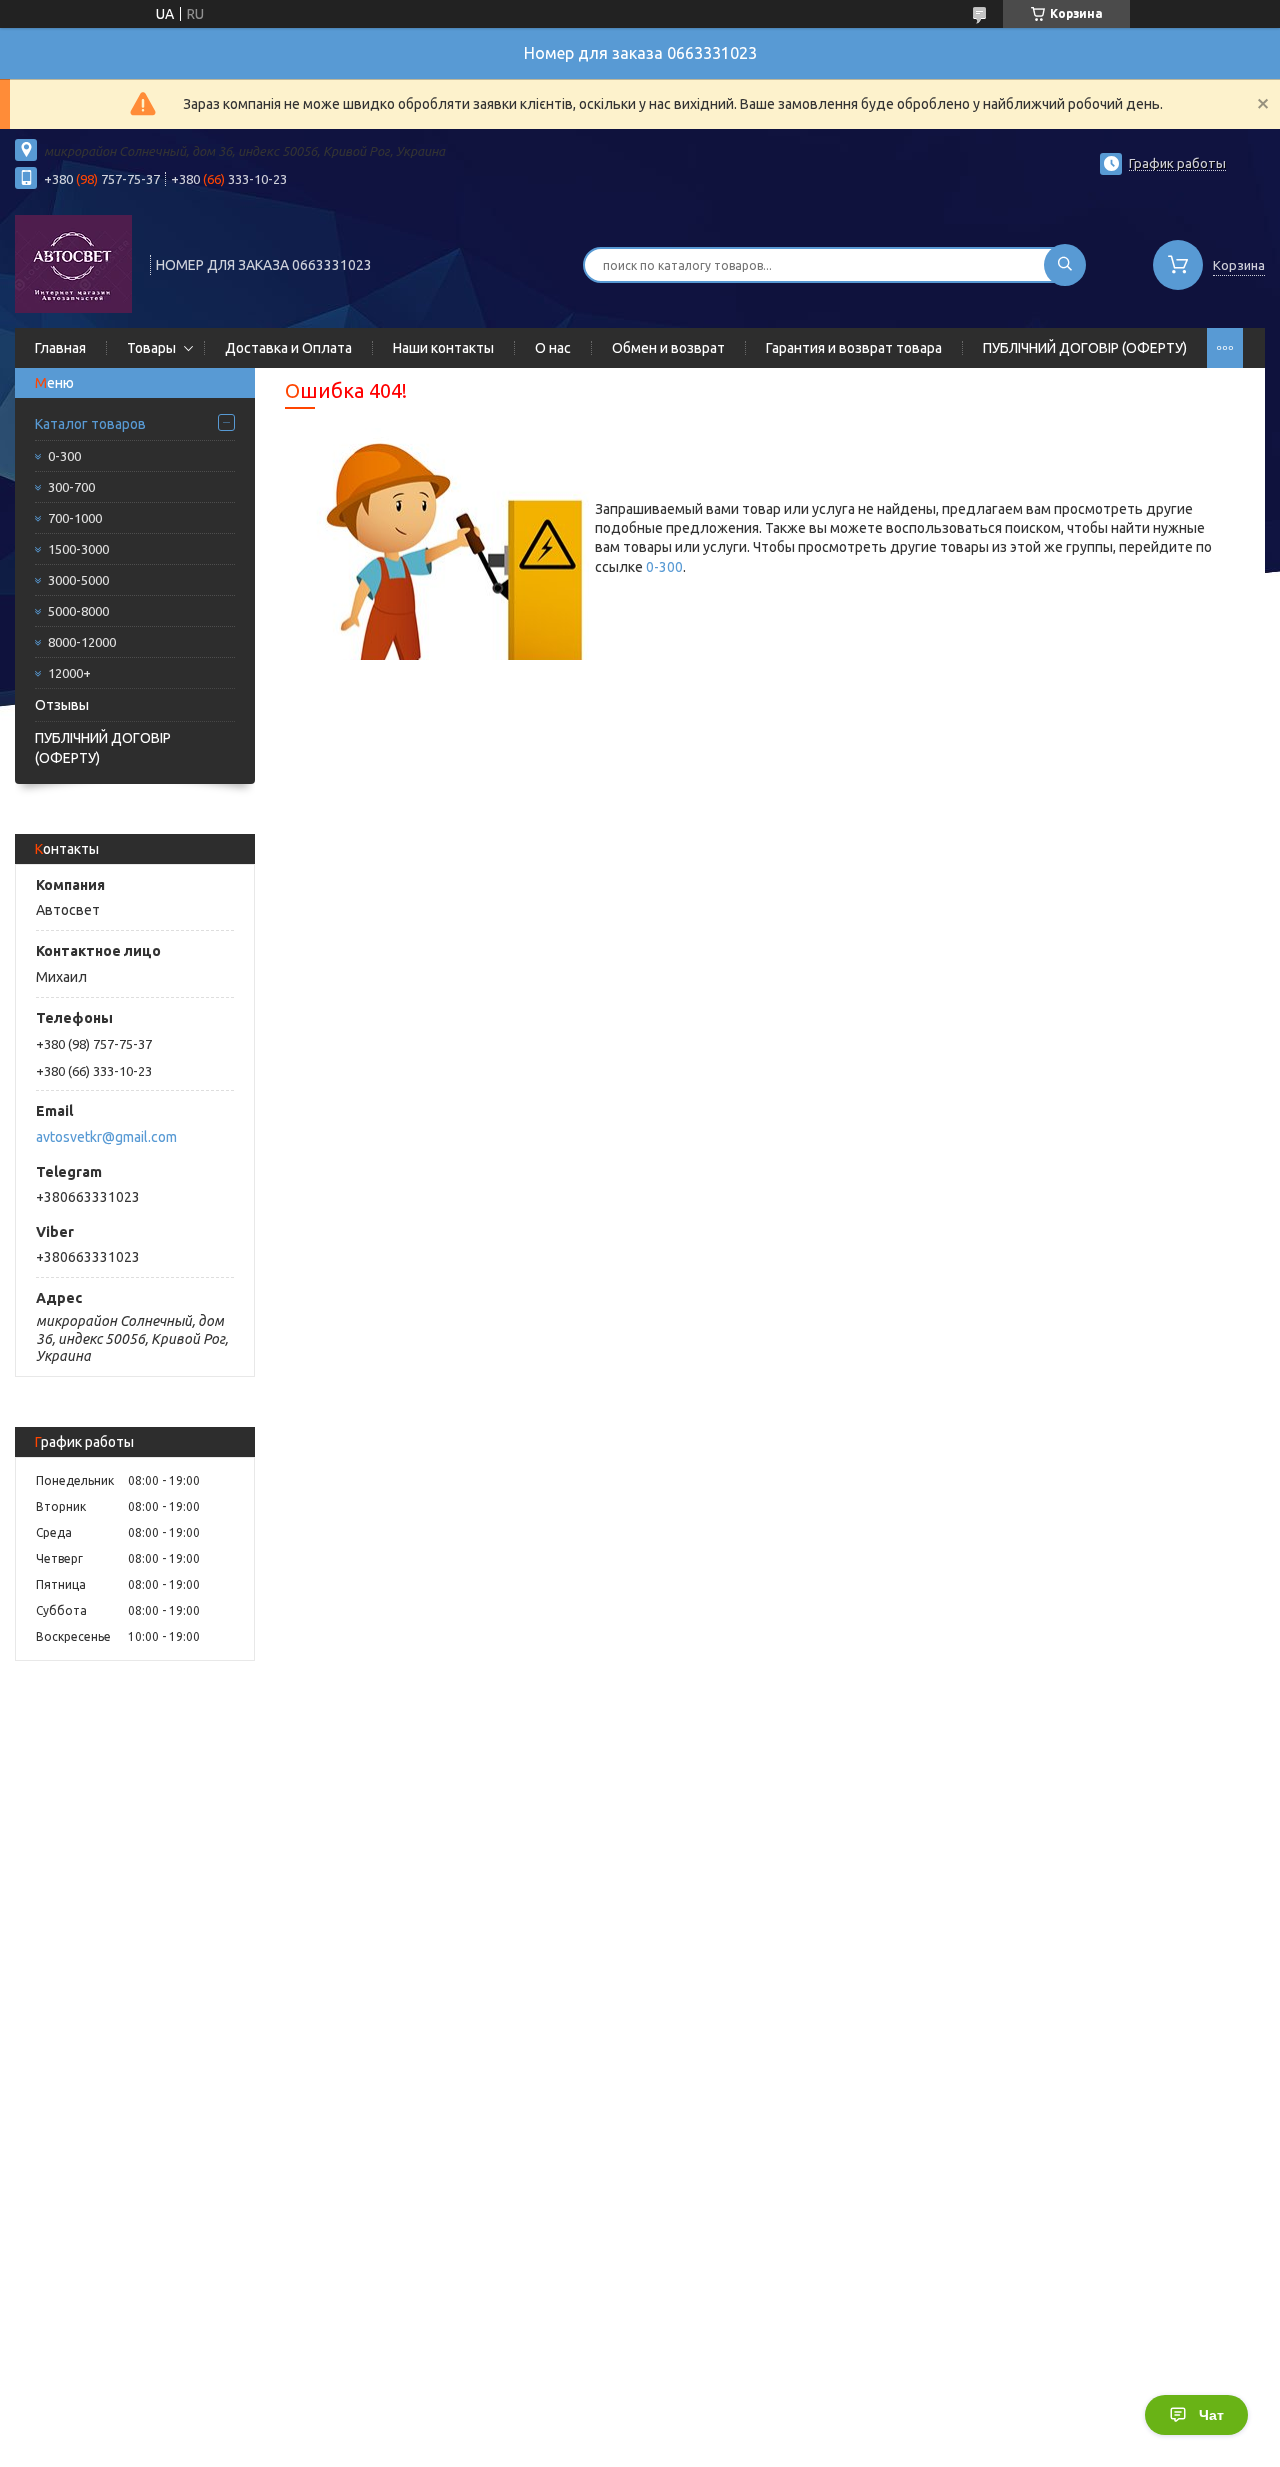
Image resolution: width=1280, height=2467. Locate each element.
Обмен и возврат (668, 348)
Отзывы (62, 705)
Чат (1211, 2415)
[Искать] (1065, 265)
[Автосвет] (73, 263)
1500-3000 (78, 549)
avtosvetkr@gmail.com (106, 1137)
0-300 (64, 456)
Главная (60, 348)
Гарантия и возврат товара (854, 348)
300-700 (71, 487)
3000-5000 (78, 580)
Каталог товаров (90, 424)
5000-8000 (78, 611)
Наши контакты (443, 348)
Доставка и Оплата (288, 348)
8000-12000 (82, 642)
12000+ (69, 673)
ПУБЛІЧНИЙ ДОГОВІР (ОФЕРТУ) (1085, 348)
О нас (553, 348)
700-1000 (75, 518)
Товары (151, 348)
